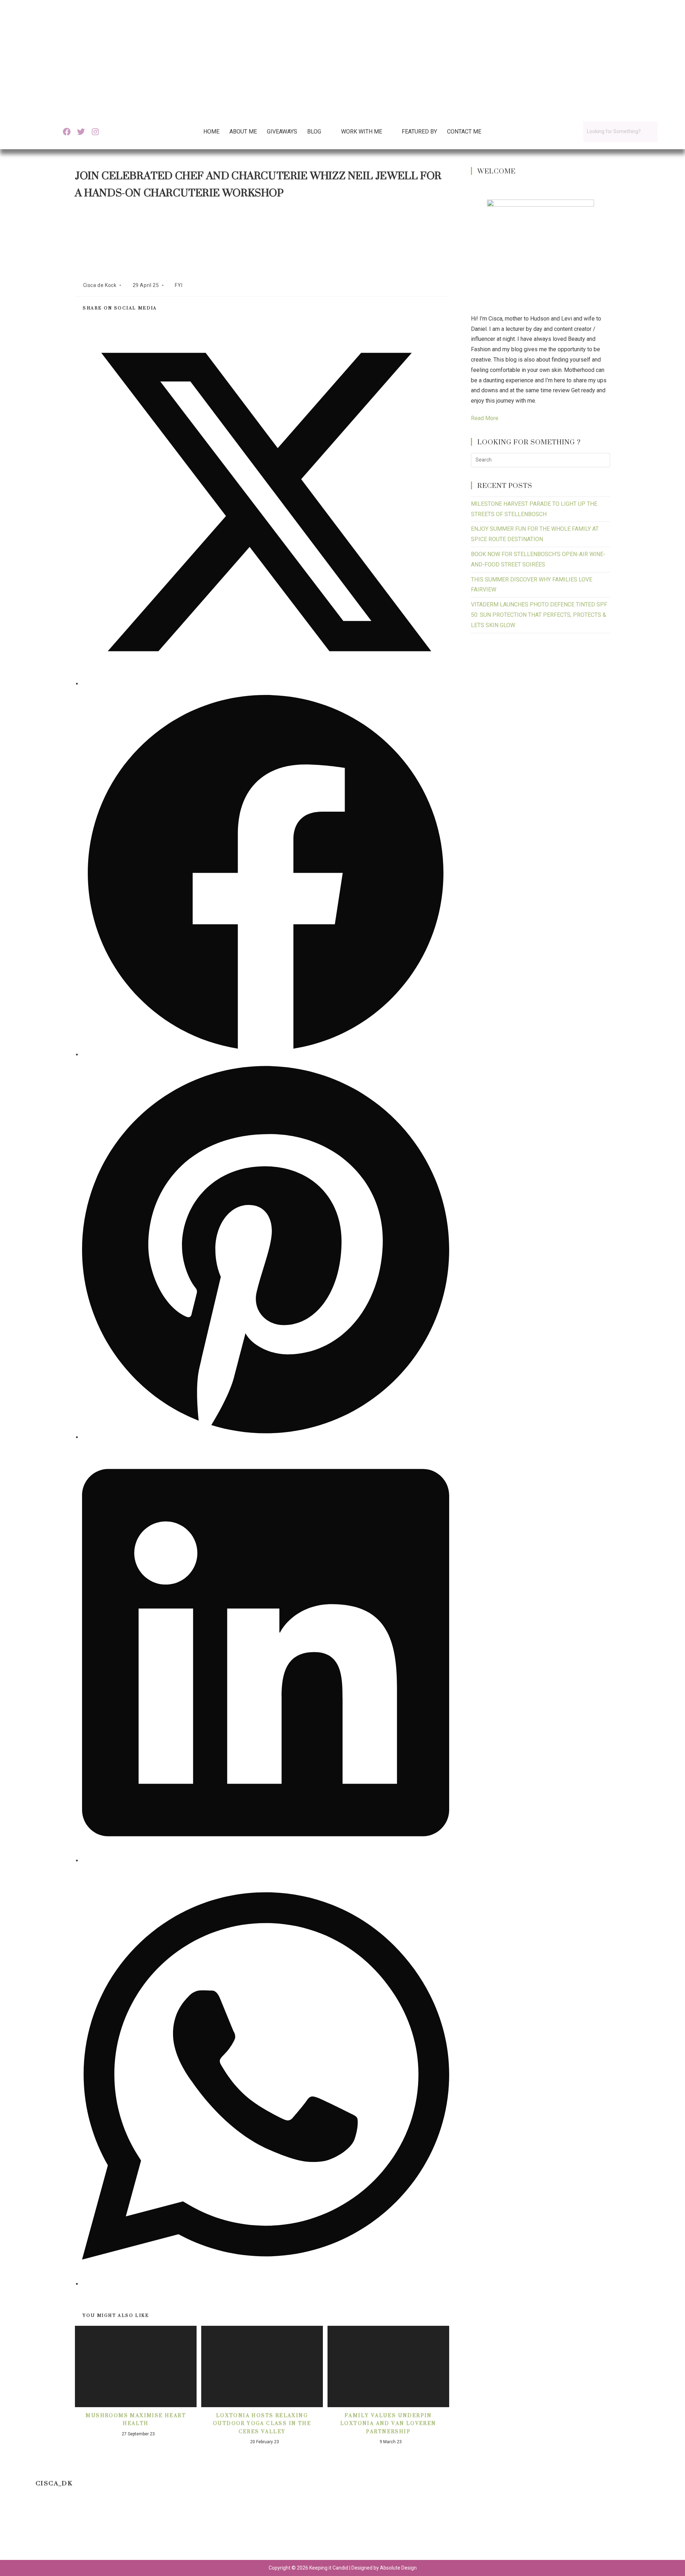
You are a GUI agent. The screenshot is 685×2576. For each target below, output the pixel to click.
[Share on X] (266, 684)
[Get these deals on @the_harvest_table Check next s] (214, 2529)
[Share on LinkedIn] (266, 1861)
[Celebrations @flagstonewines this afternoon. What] (127, 2529)
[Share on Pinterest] (266, 1437)
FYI (179, 285)
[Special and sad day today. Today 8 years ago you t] (41, 2529)
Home (211, 132)
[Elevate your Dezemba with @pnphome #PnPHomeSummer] (385, 2529)
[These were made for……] (558, 2529)
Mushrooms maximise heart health (136, 2419)
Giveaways (282, 132)
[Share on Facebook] (266, 1055)
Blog (314, 132)
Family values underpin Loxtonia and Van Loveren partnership (388, 2423)
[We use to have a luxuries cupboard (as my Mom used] (471, 2529)
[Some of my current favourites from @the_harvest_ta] (644, 2529)
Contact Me (464, 132)
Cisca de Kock (100, 285)
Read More (485, 418)
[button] (319, 132)
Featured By (419, 132)
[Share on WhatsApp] (266, 2284)
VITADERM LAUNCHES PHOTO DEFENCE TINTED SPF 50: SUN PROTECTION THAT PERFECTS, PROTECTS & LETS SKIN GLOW (539, 615)
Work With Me (362, 132)
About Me (243, 132)
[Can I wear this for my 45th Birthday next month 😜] (300, 2529)
